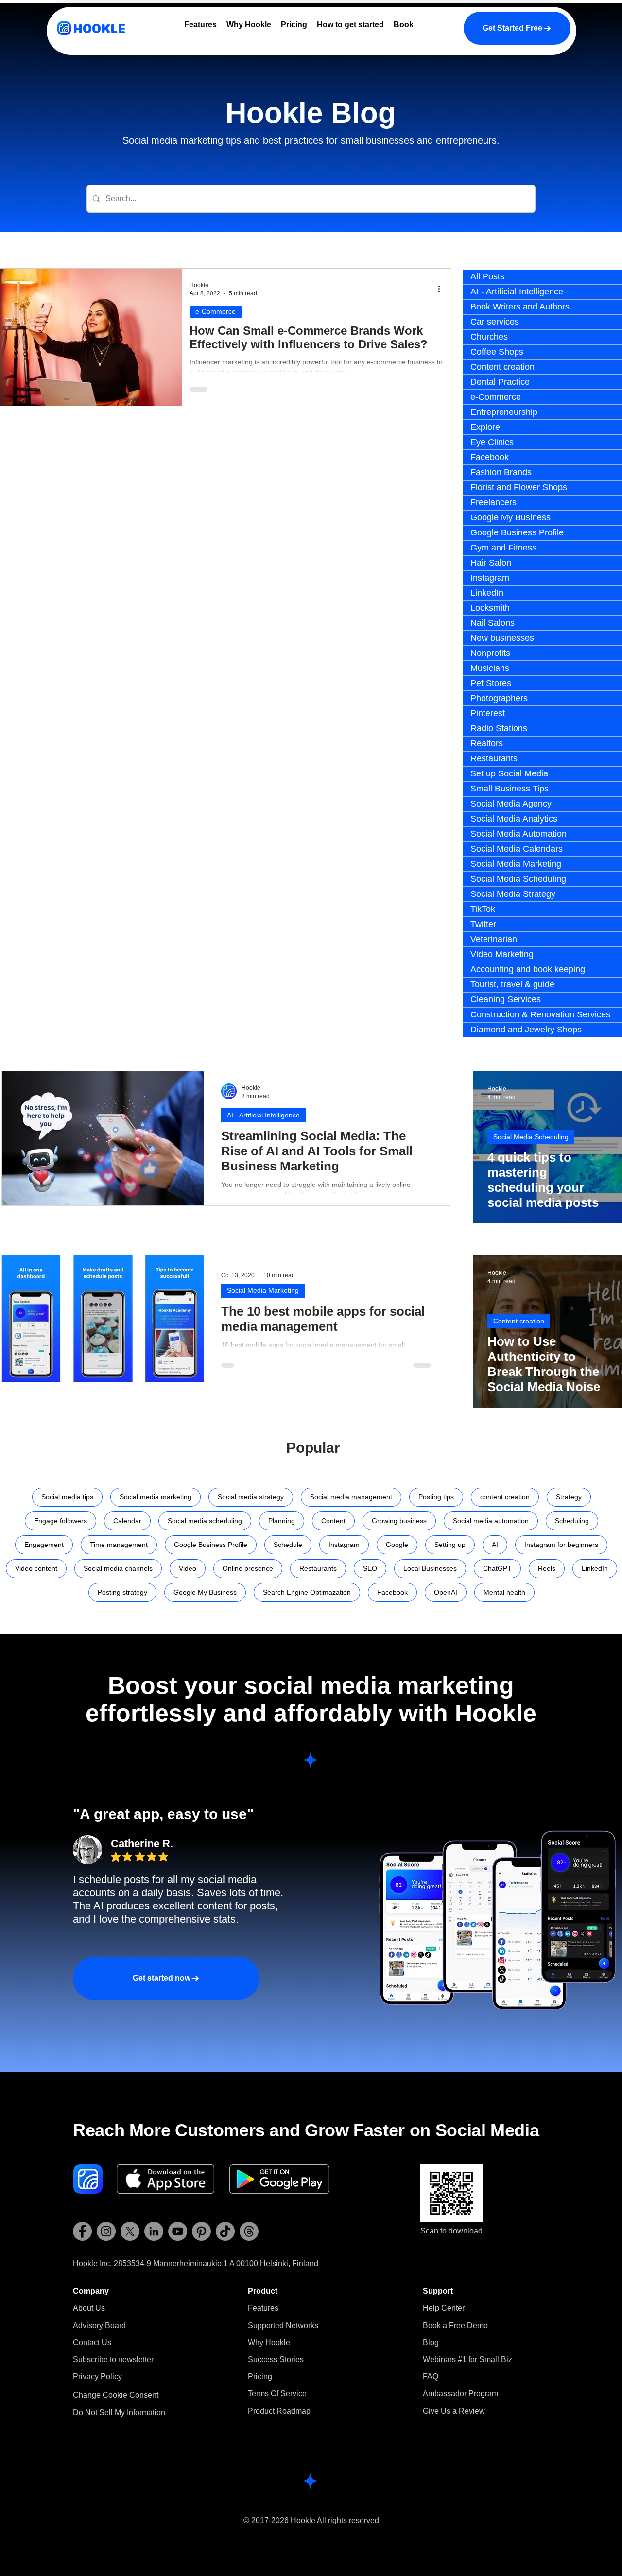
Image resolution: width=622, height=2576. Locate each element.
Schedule (288, 1545)
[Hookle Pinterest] (201, 2231)
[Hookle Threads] (249, 2231)
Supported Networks (283, 2326)
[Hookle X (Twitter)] (130, 2231)
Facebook (392, 1592)
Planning (282, 1521)
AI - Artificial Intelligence (263, 1115)
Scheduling (572, 1521)
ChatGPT (497, 1568)
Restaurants (318, 1568)
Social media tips (67, 1497)
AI (495, 1545)
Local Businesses (430, 1568)
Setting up (450, 1545)
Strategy (569, 1497)
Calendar (127, 1521)
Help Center (444, 2308)
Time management (119, 1545)
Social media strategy (251, 1497)
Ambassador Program (460, 2394)
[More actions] (442, 289)
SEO (370, 1568)
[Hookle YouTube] (178, 2231)
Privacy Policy (97, 2377)
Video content (36, 1568)
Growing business (399, 1521)
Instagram (344, 1545)
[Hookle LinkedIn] (154, 2231)
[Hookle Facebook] (82, 2231)
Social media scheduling (205, 1521)
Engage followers (60, 1521)
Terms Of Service (277, 2394)
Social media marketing (155, 1497)
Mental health (504, 1592)
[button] (113, 2360)
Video (188, 1568)
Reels (547, 1568)
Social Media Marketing (263, 1290)
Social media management (351, 1497)
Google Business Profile (211, 1545)
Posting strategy (122, 1592)
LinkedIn (595, 1568)
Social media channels (118, 1568)
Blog (431, 2343)
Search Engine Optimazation (307, 1592)
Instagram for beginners (561, 1545)
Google (397, 1545)
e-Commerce (216, 311)
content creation (505, 1497)
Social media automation (491, 1521)
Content (333, 1521)
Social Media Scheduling (531, 1137)
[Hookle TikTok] (225, 2231)
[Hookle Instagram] (106, 2231)
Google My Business (205, 1592)
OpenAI (446, 1592)
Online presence (248, 1568)
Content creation (519, 1321)
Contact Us (92, 2343)
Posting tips (436, 1497)
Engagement (44, 1545)
